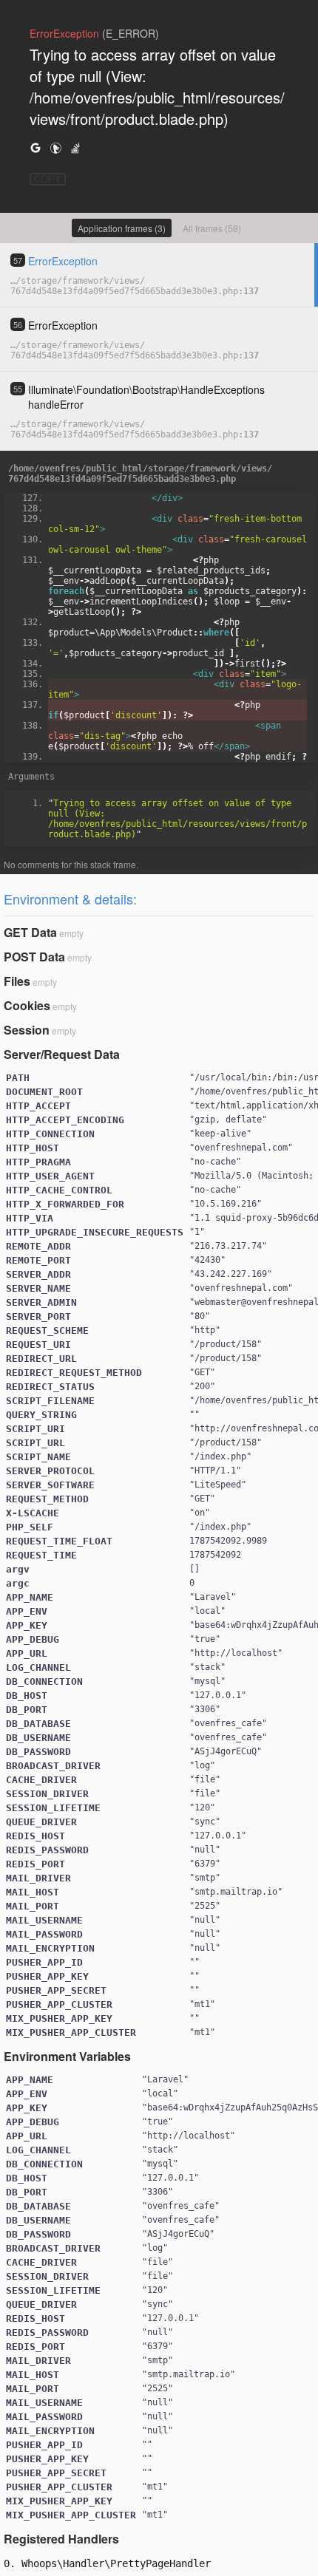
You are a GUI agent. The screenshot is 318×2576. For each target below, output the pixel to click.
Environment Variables (67, 2056)
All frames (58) (212, 228)
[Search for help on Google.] (35, 147)
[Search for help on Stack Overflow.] (75, 147)
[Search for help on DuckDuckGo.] (55, 147)
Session (27, 1030)
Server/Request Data (62, 1054)
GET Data (30, 932)
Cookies (27, 1005)
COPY (48, 179)
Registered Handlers (61, 2539)
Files (17, 981)
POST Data (34, 957)
